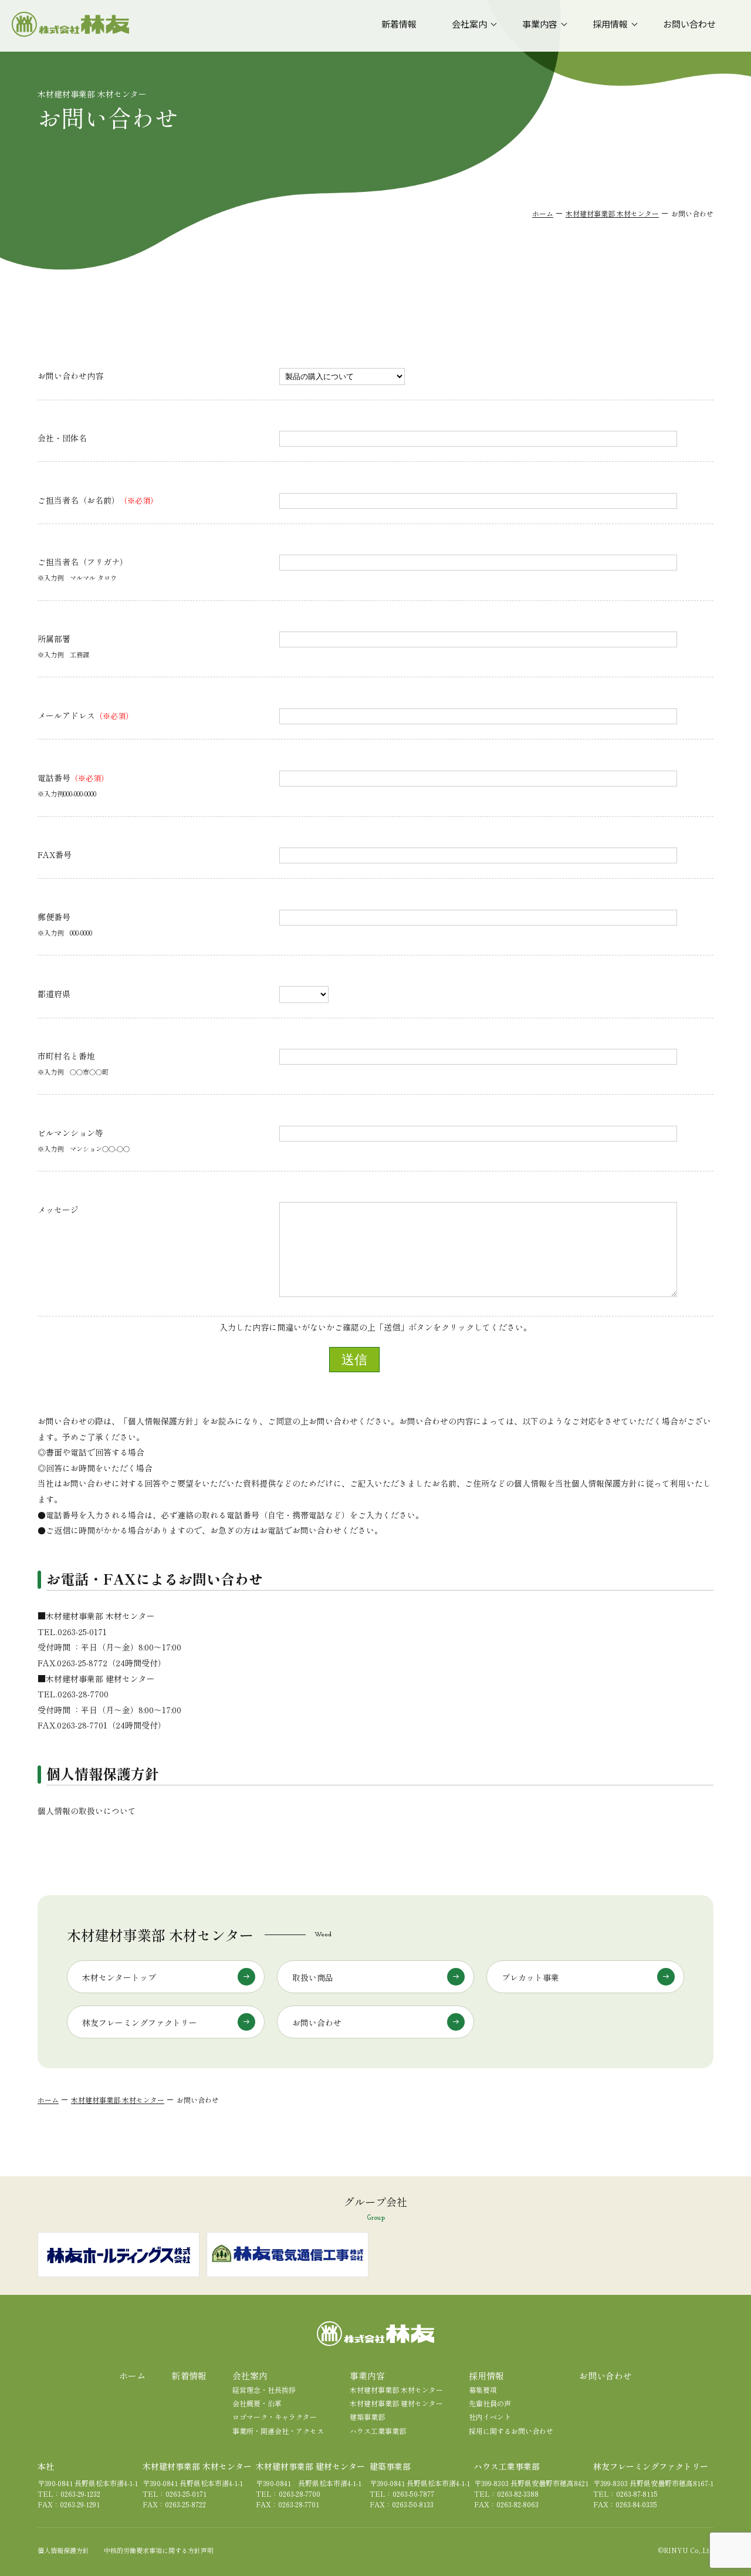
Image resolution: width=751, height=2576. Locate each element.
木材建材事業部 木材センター (612, 213)
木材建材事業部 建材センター (396, 2403)
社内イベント (490, 2417)
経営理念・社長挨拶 (264, 2390)
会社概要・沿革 (257, 2403)
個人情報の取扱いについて (87, 1811)
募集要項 (483, 2390)
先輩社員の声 (490, 2403)
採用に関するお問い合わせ (511, 2431)
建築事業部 (367, 2417)
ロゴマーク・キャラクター (275, 2417)
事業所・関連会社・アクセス (278, 2431)
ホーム (543, 213)
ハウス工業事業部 (378, 2431)
